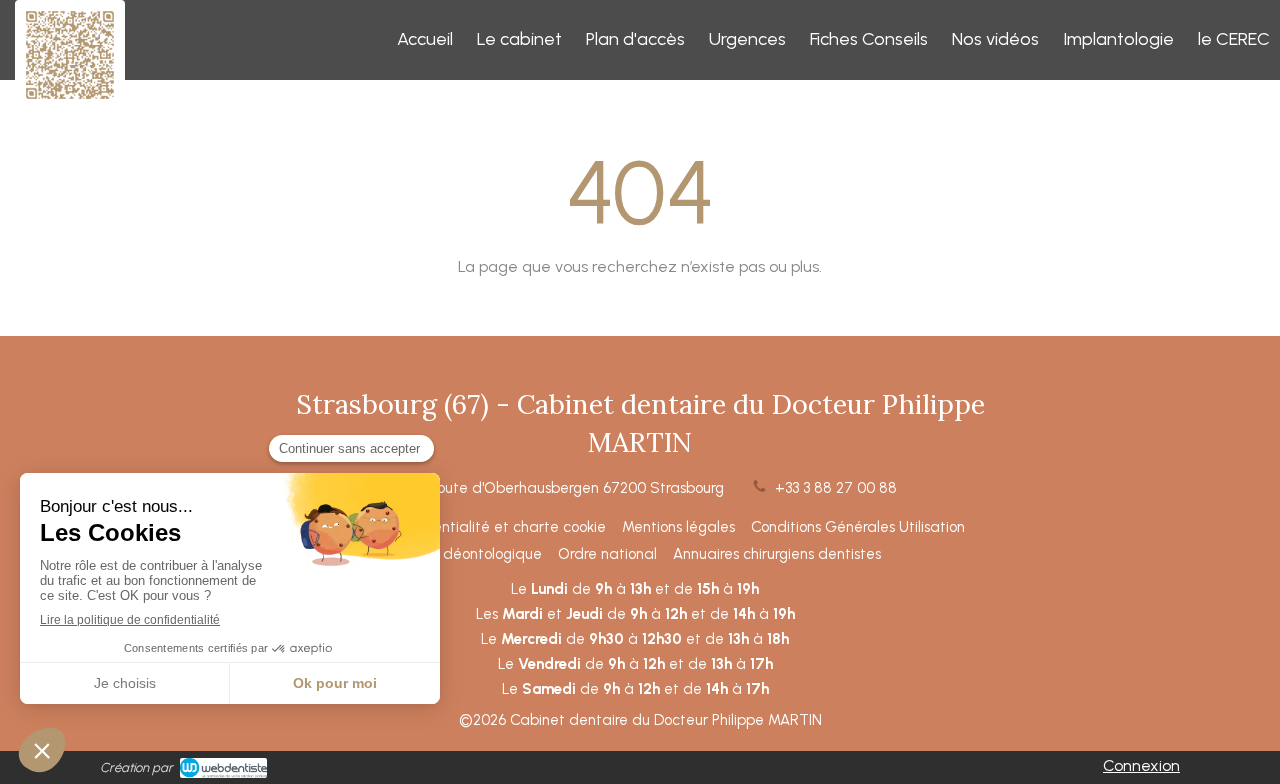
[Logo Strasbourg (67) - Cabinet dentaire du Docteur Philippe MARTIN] (70, 99)
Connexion (1141, 765)
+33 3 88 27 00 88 (836, 488)
